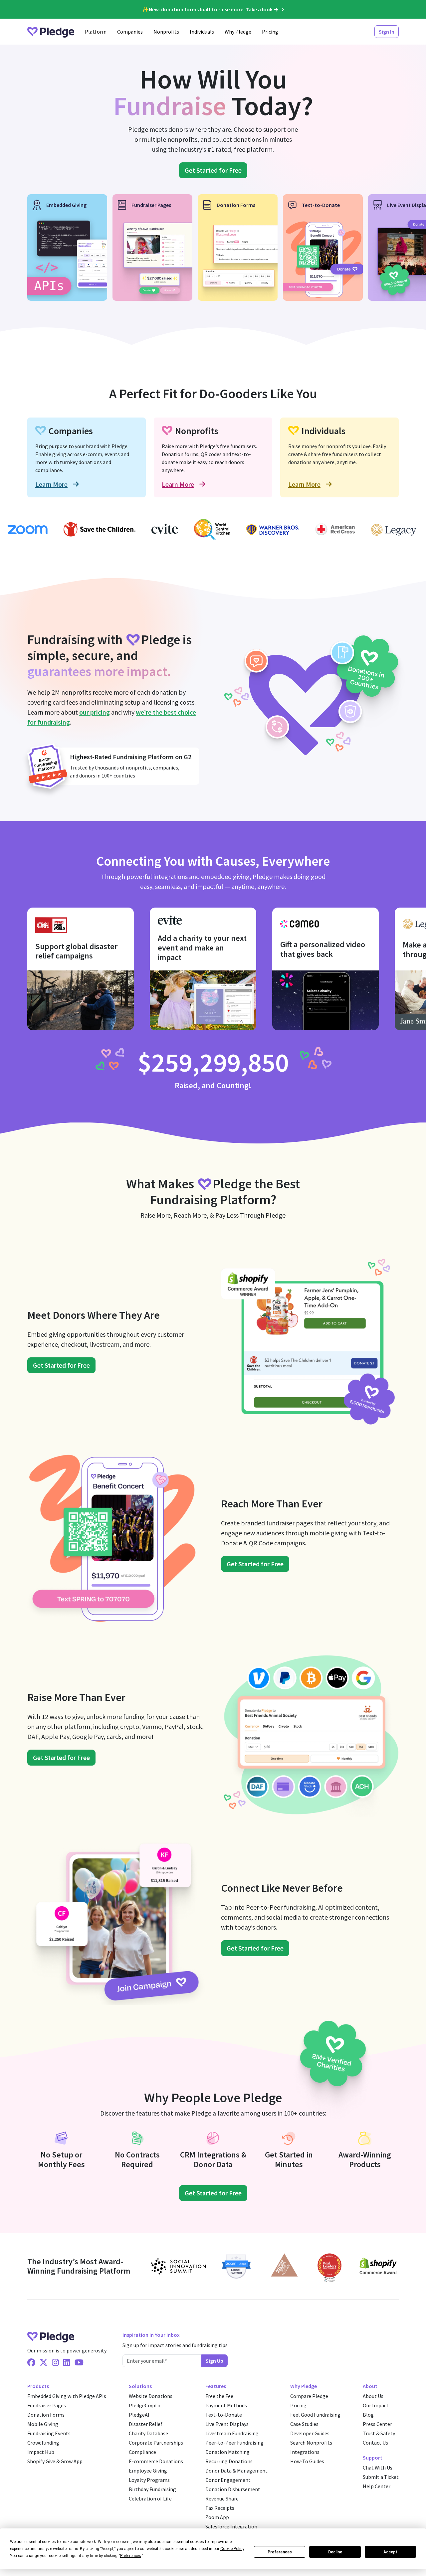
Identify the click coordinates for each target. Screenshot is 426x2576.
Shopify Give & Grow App (55, 2461)
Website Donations (151, 2396)
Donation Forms (46, 2415)
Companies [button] (130, 32)
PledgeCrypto (145, 2405)
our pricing (95, 712)
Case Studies (304, 2424)
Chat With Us (378, 2468)
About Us (373, 2396)
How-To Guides (307, 2461)
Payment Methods (226, 2405)
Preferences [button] (131, 2556)
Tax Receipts (220, 2508)
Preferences (280, 2552)
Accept (390, 2552)
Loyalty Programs (149, 2480)
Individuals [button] (202, 32)
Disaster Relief (146, 2424)
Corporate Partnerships (156, 2443)
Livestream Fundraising (232, 2433)
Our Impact (376, 2405)
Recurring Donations (229, 2461)
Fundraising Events (49, 2433)
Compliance (142, 2452)
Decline (335, 2552)
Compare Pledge (309, 2396)
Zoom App (217, 2517)
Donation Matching (227, 2452)
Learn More (51, 484)
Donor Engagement (228, 2480)
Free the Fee (219, 2396)
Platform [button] (96, 32)
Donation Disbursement (233, 2489)
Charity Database (148, 2433)
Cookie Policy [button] (232, 2549)
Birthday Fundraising (152, 2489)
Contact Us (375, 2443)
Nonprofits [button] (166, 32)
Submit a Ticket (381, 2477)
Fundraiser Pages (47, 2405)
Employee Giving (148, 2471)
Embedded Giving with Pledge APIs (67, 2396)
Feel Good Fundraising (315, 2415)
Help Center (377, 2486)
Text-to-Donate (224, 2415)
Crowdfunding (43, 2443)
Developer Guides (310, 2433)
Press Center (377, 2424)
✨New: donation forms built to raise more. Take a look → (210, 9)
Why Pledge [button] (238, 32)
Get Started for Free (213, 170)
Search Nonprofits (311, 2443)
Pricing (270, 32)
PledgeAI (139, 2415)
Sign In (387, 32)
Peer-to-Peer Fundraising (234, 2443)
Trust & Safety (379, 2433)
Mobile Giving (43, 2424)
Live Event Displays (227, 2424)
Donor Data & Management (236, 2471)
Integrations (305, 2452)
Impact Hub (41, 2452)
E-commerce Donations (156, 2461)
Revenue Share (222, 2498)
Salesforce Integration (231, 2526)
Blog (368, 2415)
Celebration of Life (150, 2498)
